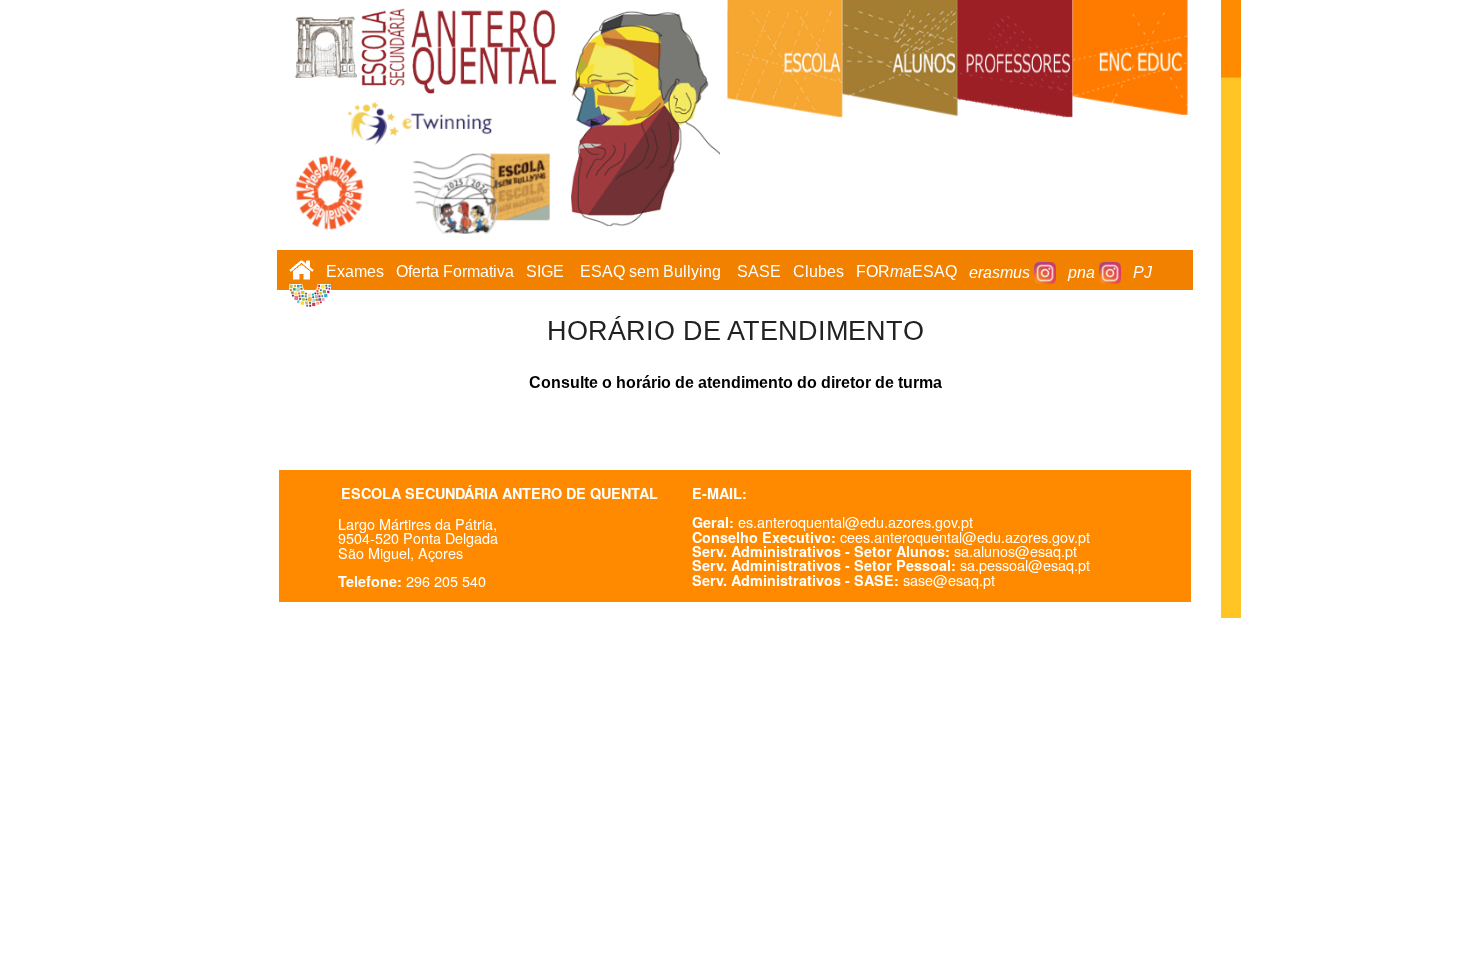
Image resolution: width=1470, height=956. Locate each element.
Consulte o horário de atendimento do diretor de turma (735, 382)
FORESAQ (906, 272)
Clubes (818, 272)
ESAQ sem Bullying (650, 272)
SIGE (545, 272)
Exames (355, 272)
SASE (759, 272)
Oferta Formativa (455, 272)
